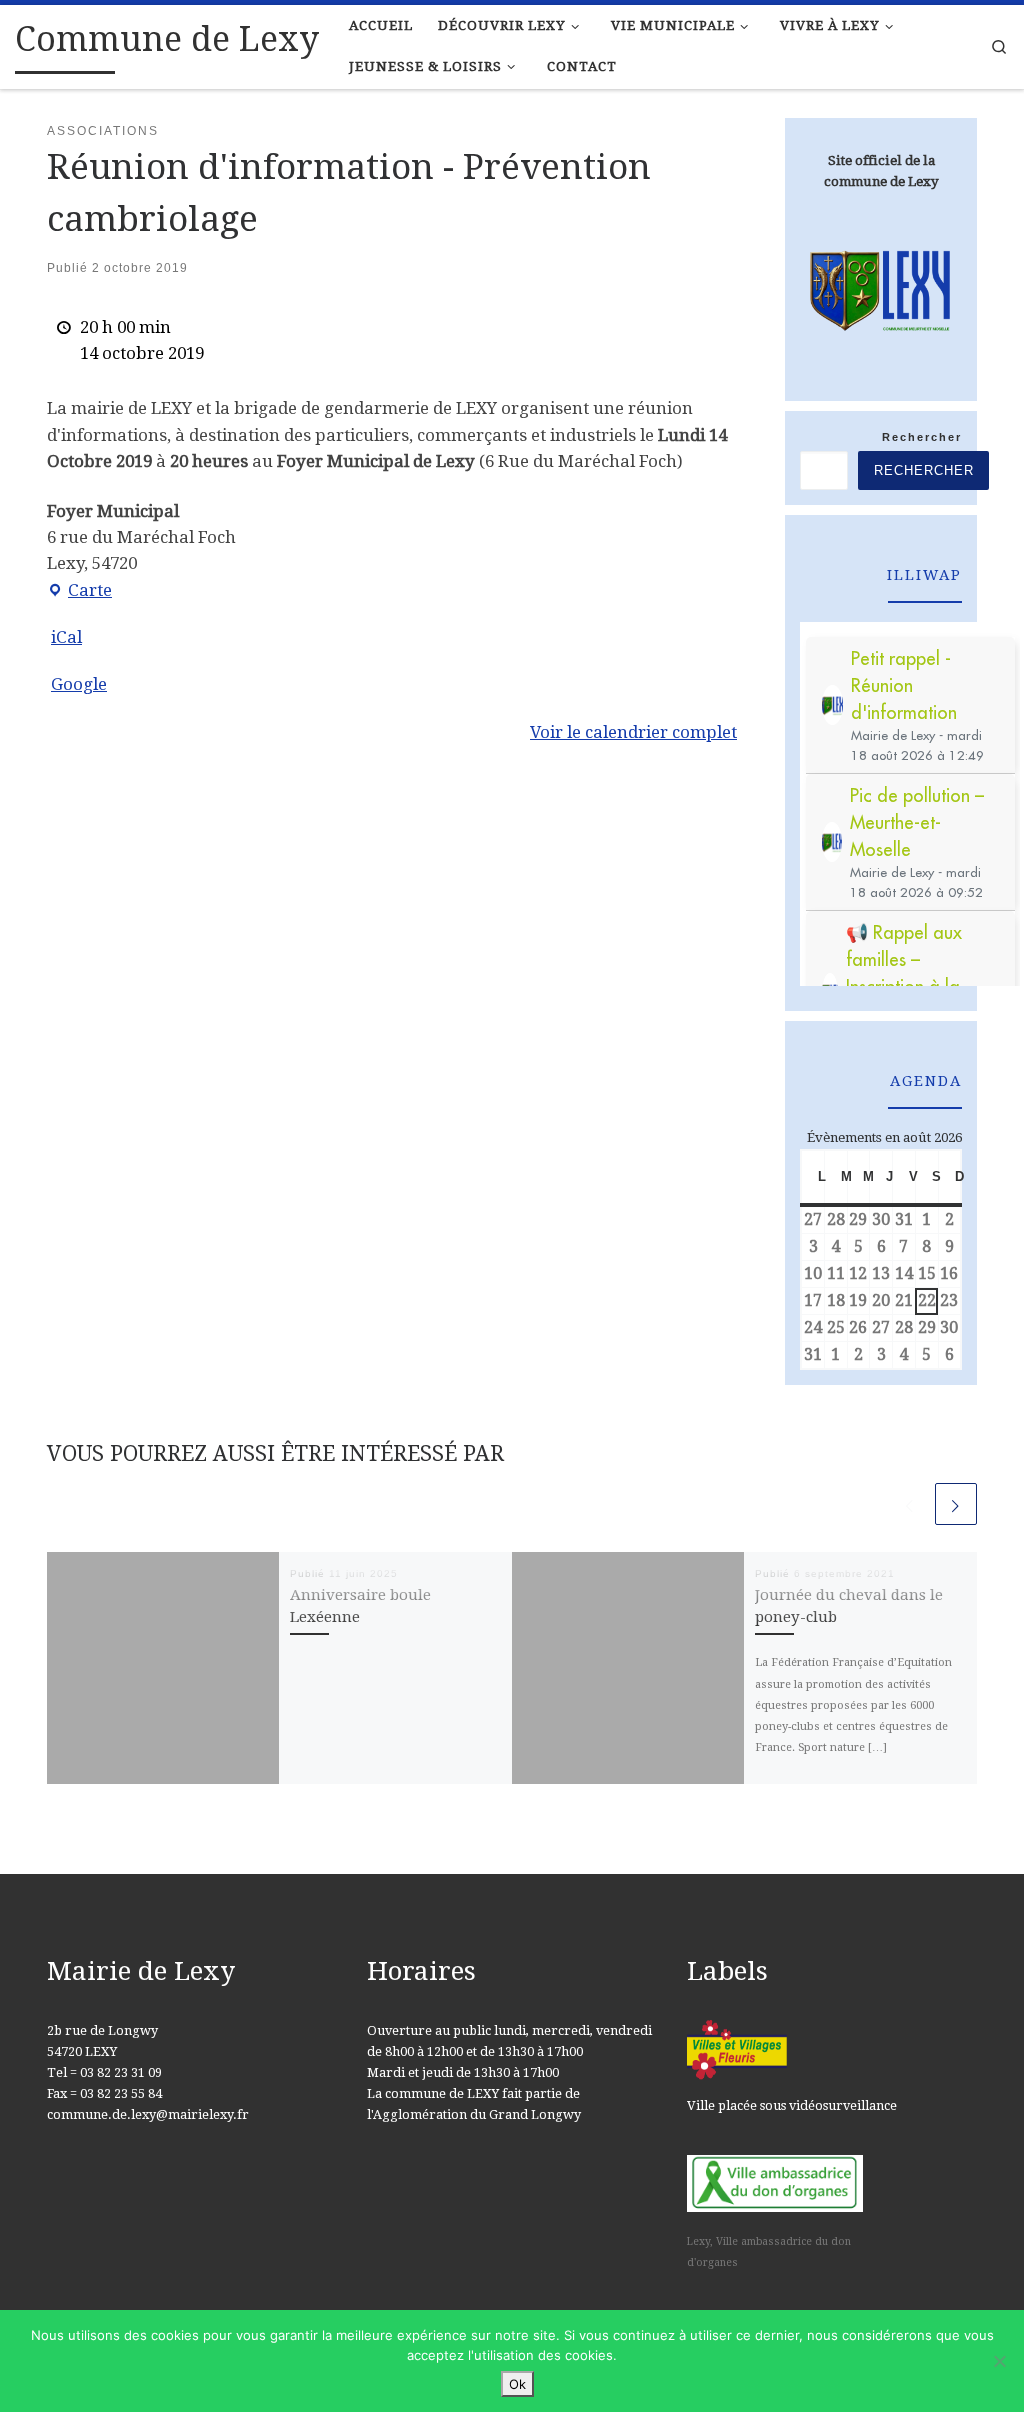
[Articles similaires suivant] (956, 1504)
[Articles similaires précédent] (910, 1504)
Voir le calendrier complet (633, 732)
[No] (999, 2361)
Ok (517, 2384)
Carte (79, 591)
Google (79, 684)
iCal (66, 637)
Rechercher (922, 437)
